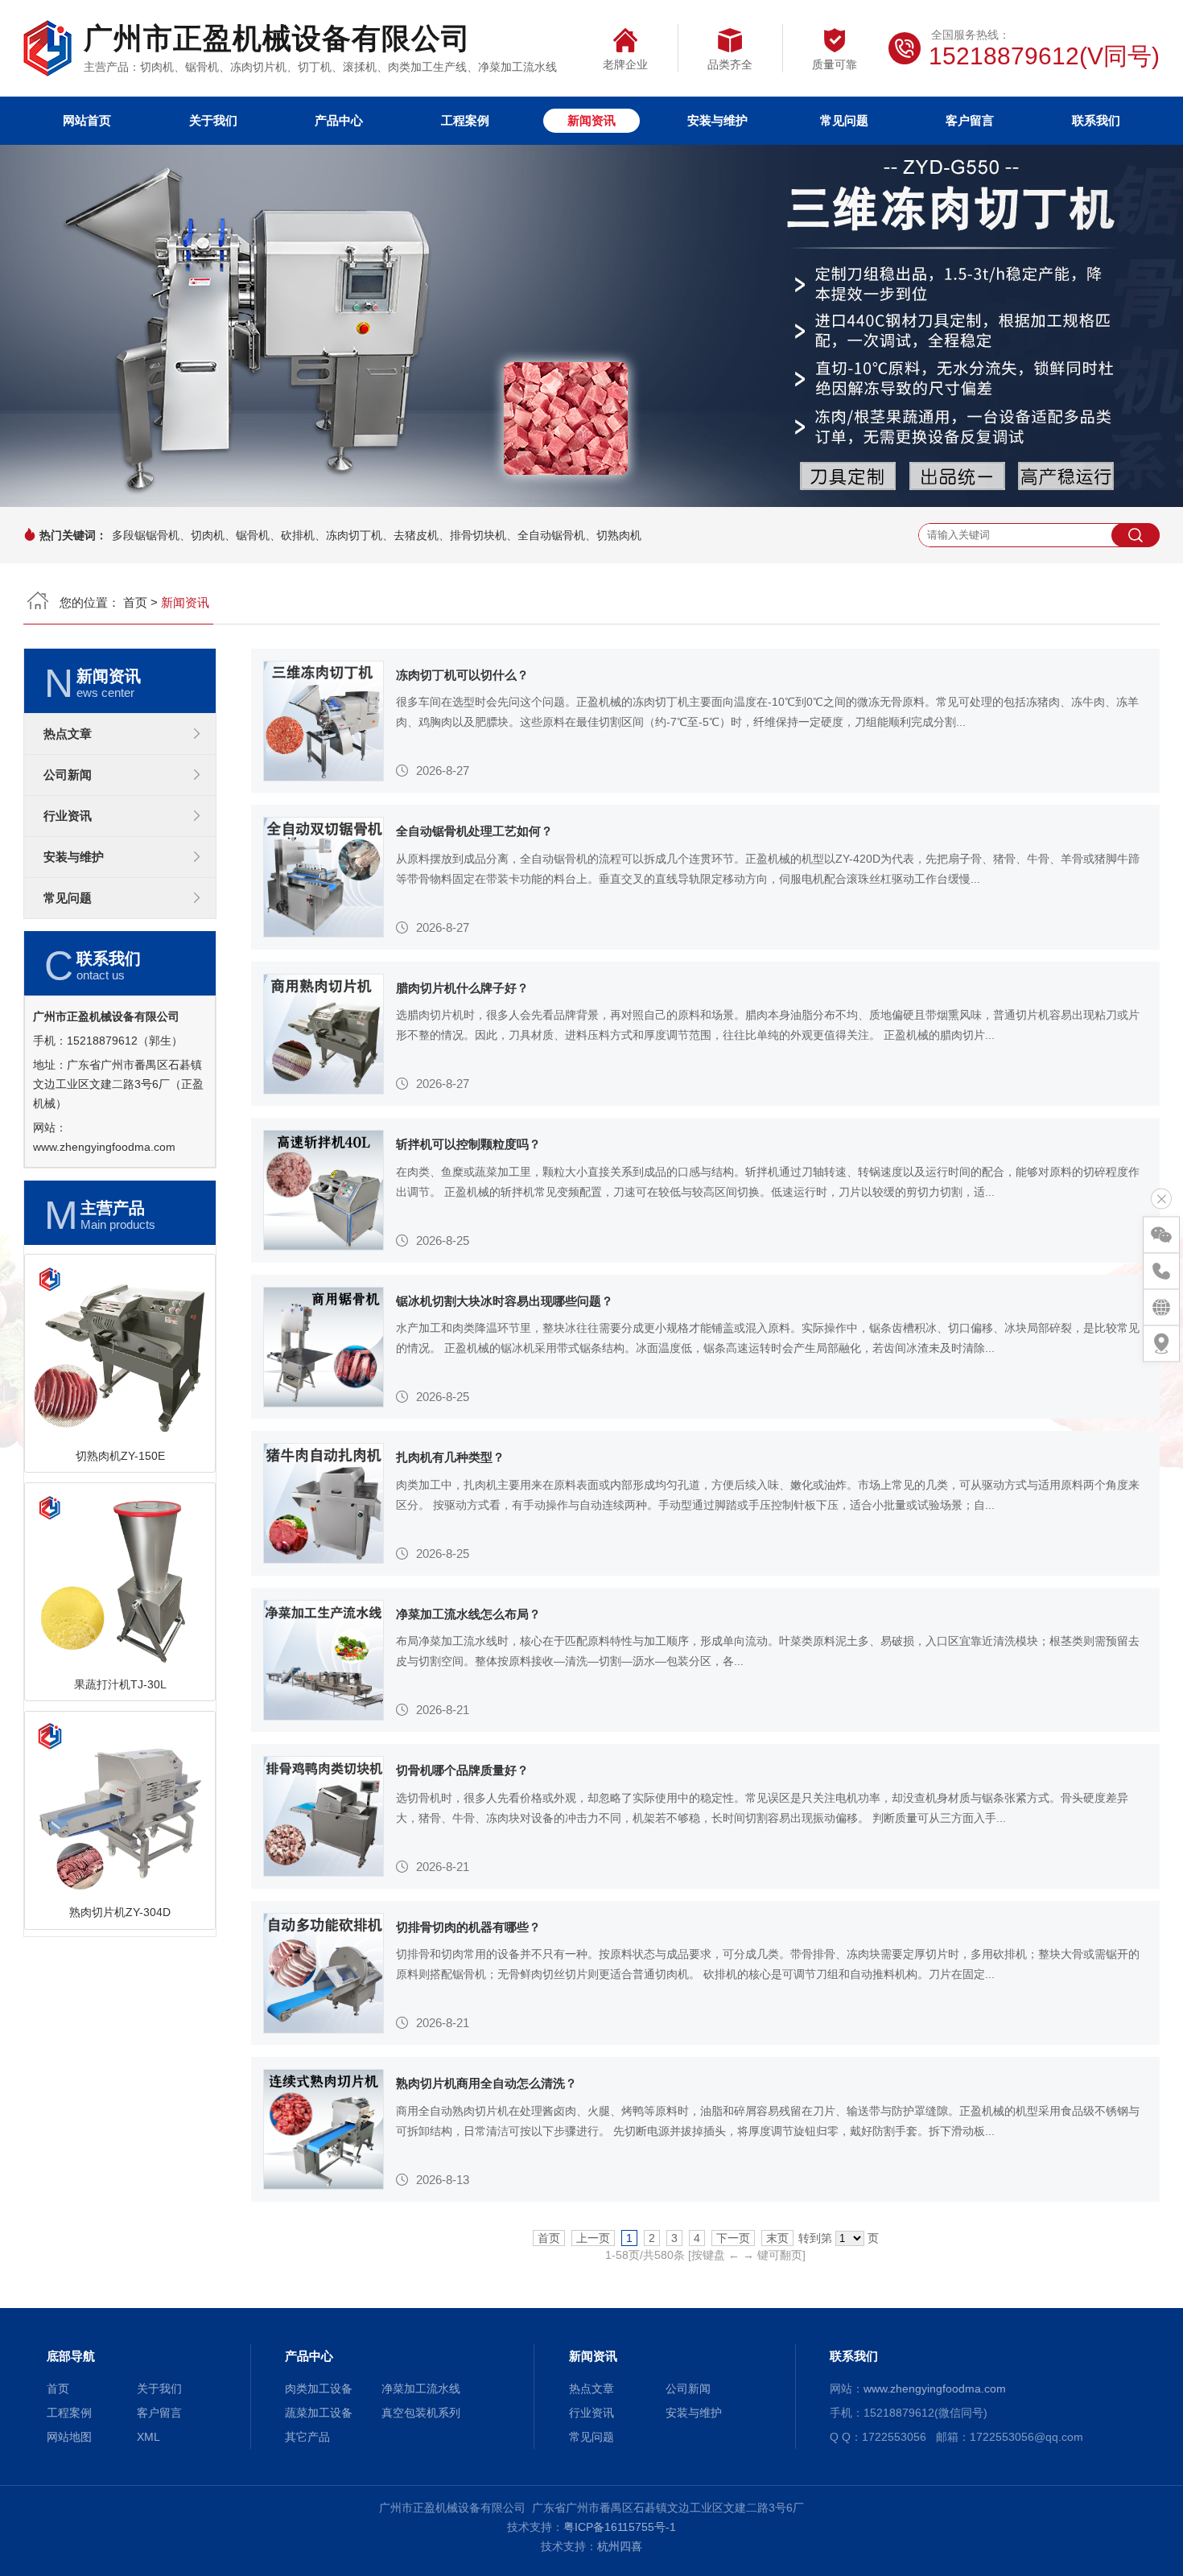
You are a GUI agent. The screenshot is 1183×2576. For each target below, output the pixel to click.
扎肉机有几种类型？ (450, 1457)
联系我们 (1096, 120)
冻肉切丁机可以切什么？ (462, 675)
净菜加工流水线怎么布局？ (468, 1614)
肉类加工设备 (319, 2388)
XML (148, 2437)
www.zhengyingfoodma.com (104, 1147)
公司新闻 (68, 775)
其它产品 (307, 2437)
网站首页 (87, 120)
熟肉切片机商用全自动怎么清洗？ (486, 2083)
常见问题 (844, 120)
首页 (135, 602)
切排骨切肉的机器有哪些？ (468, 1927)
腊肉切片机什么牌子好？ (462, 988)
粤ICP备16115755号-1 (620, 2527)
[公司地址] (1161, 1343)
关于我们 (213, 120)
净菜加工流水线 (421, 2388)
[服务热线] (1161, 1271)
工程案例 (465, 120)
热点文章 (68, 734)
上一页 (593, 2238)
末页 (777, 2238)
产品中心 (339, 120)
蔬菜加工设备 (319, 2413)
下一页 (733, 2238)
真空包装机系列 (421, 2413)
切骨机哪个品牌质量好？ (462, 1770)
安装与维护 (717, 120)
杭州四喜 (620, 2546)
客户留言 (970, 120)
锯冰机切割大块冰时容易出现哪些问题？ (505, 1301)
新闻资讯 (591, 120)
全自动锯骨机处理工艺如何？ (474, 831)
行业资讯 (68, 816)
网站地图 (69, 2437)
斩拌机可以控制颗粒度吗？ (468, 1144)
